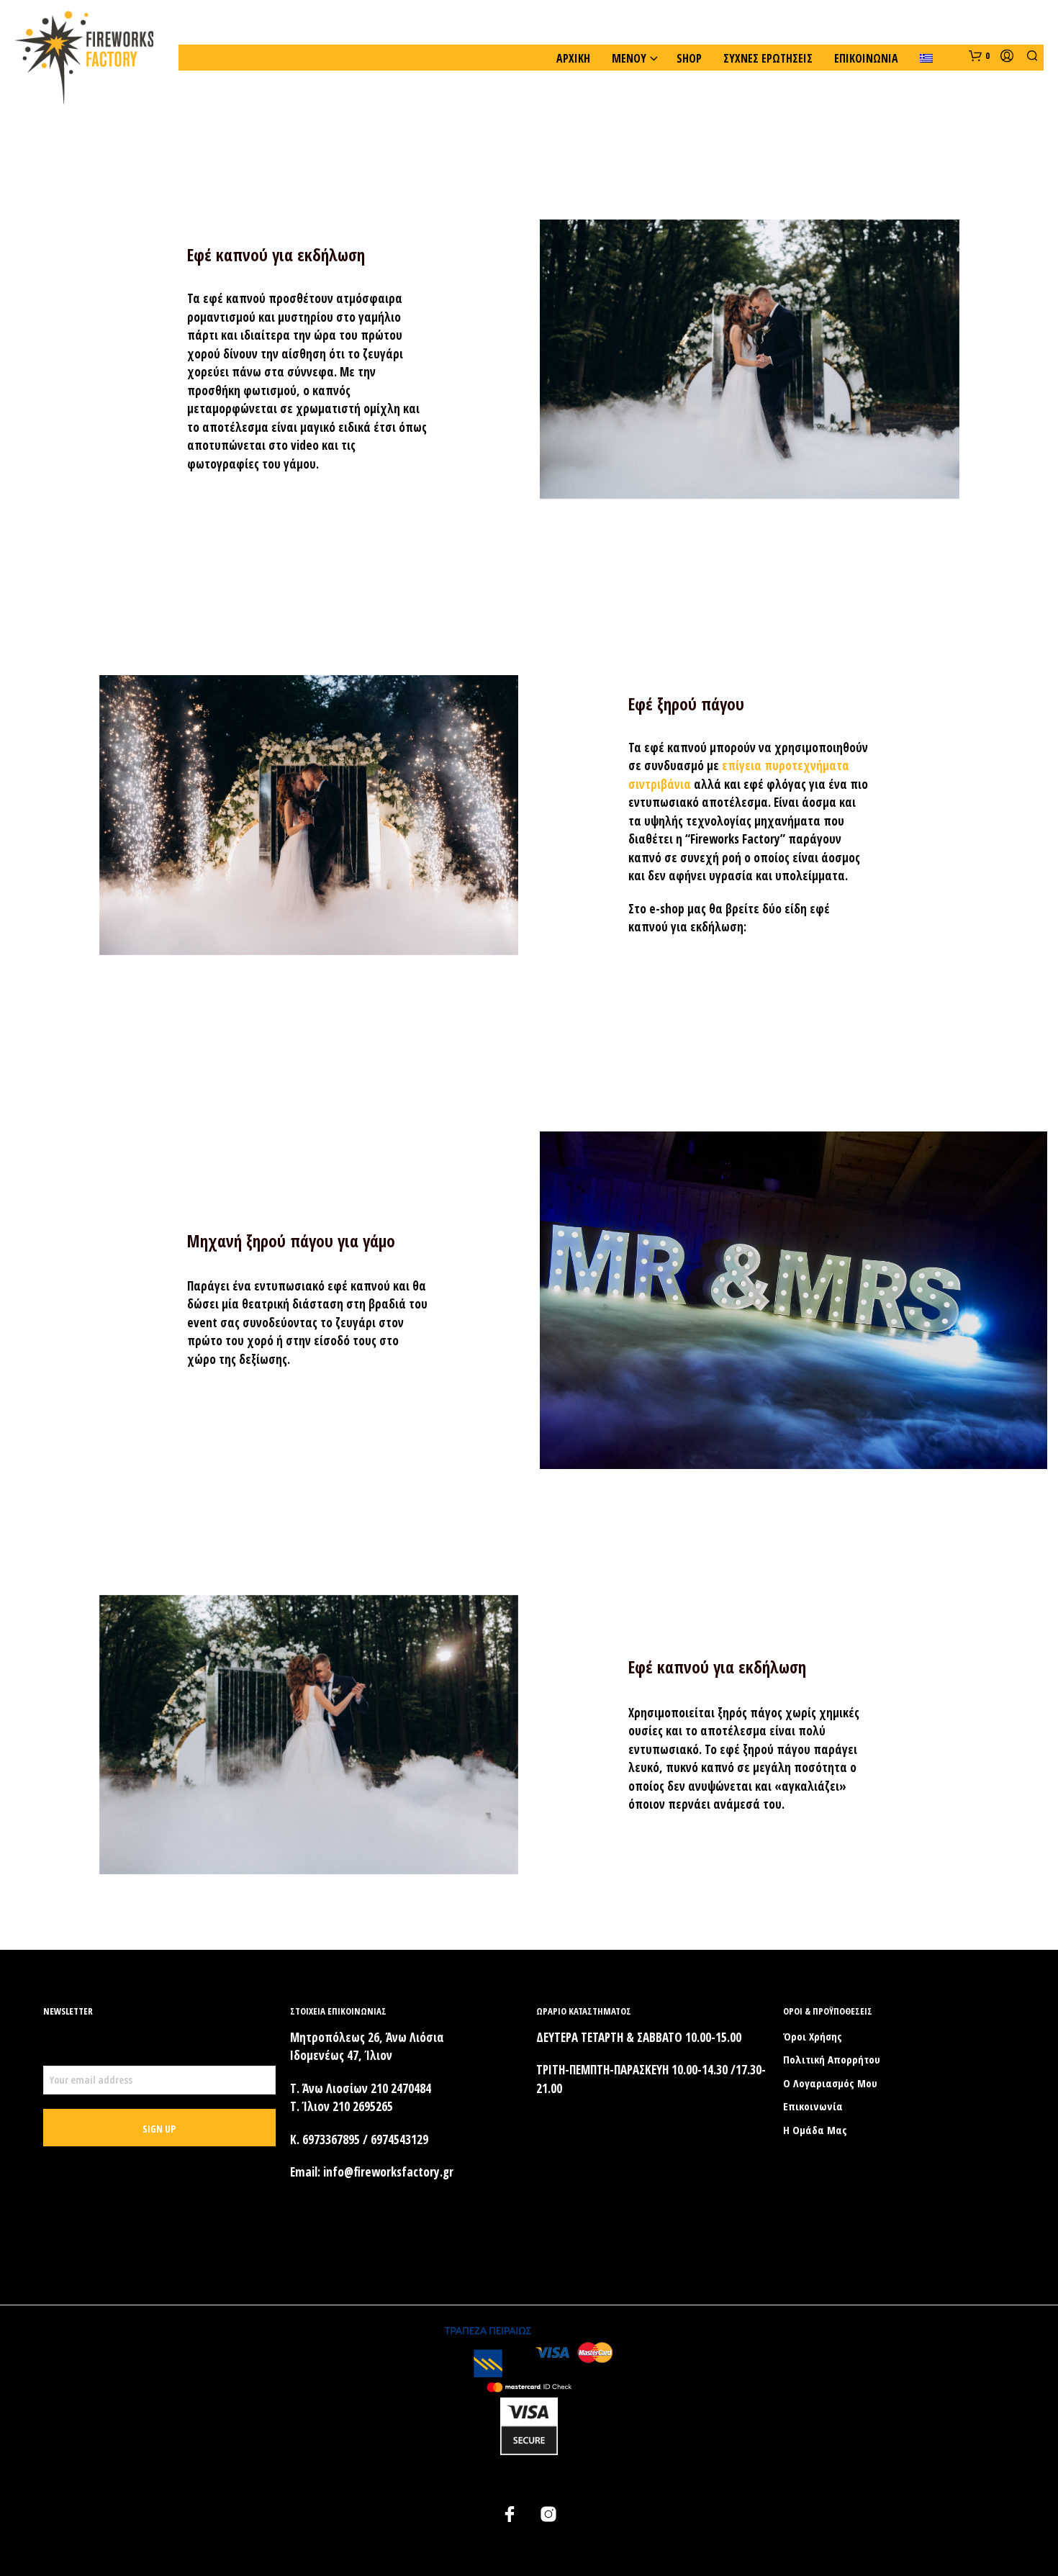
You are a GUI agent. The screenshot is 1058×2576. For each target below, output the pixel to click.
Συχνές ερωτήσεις (768, 58)
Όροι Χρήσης (813, 2036)
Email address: (74, 2056)
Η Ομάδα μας (815, 2130)
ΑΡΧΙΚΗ (573, 58)
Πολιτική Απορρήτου (832, 2059)
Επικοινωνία (866, 58)
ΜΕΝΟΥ (629, 58)
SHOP (689, 58)
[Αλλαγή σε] (926, 58)
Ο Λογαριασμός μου (830, 2083)
